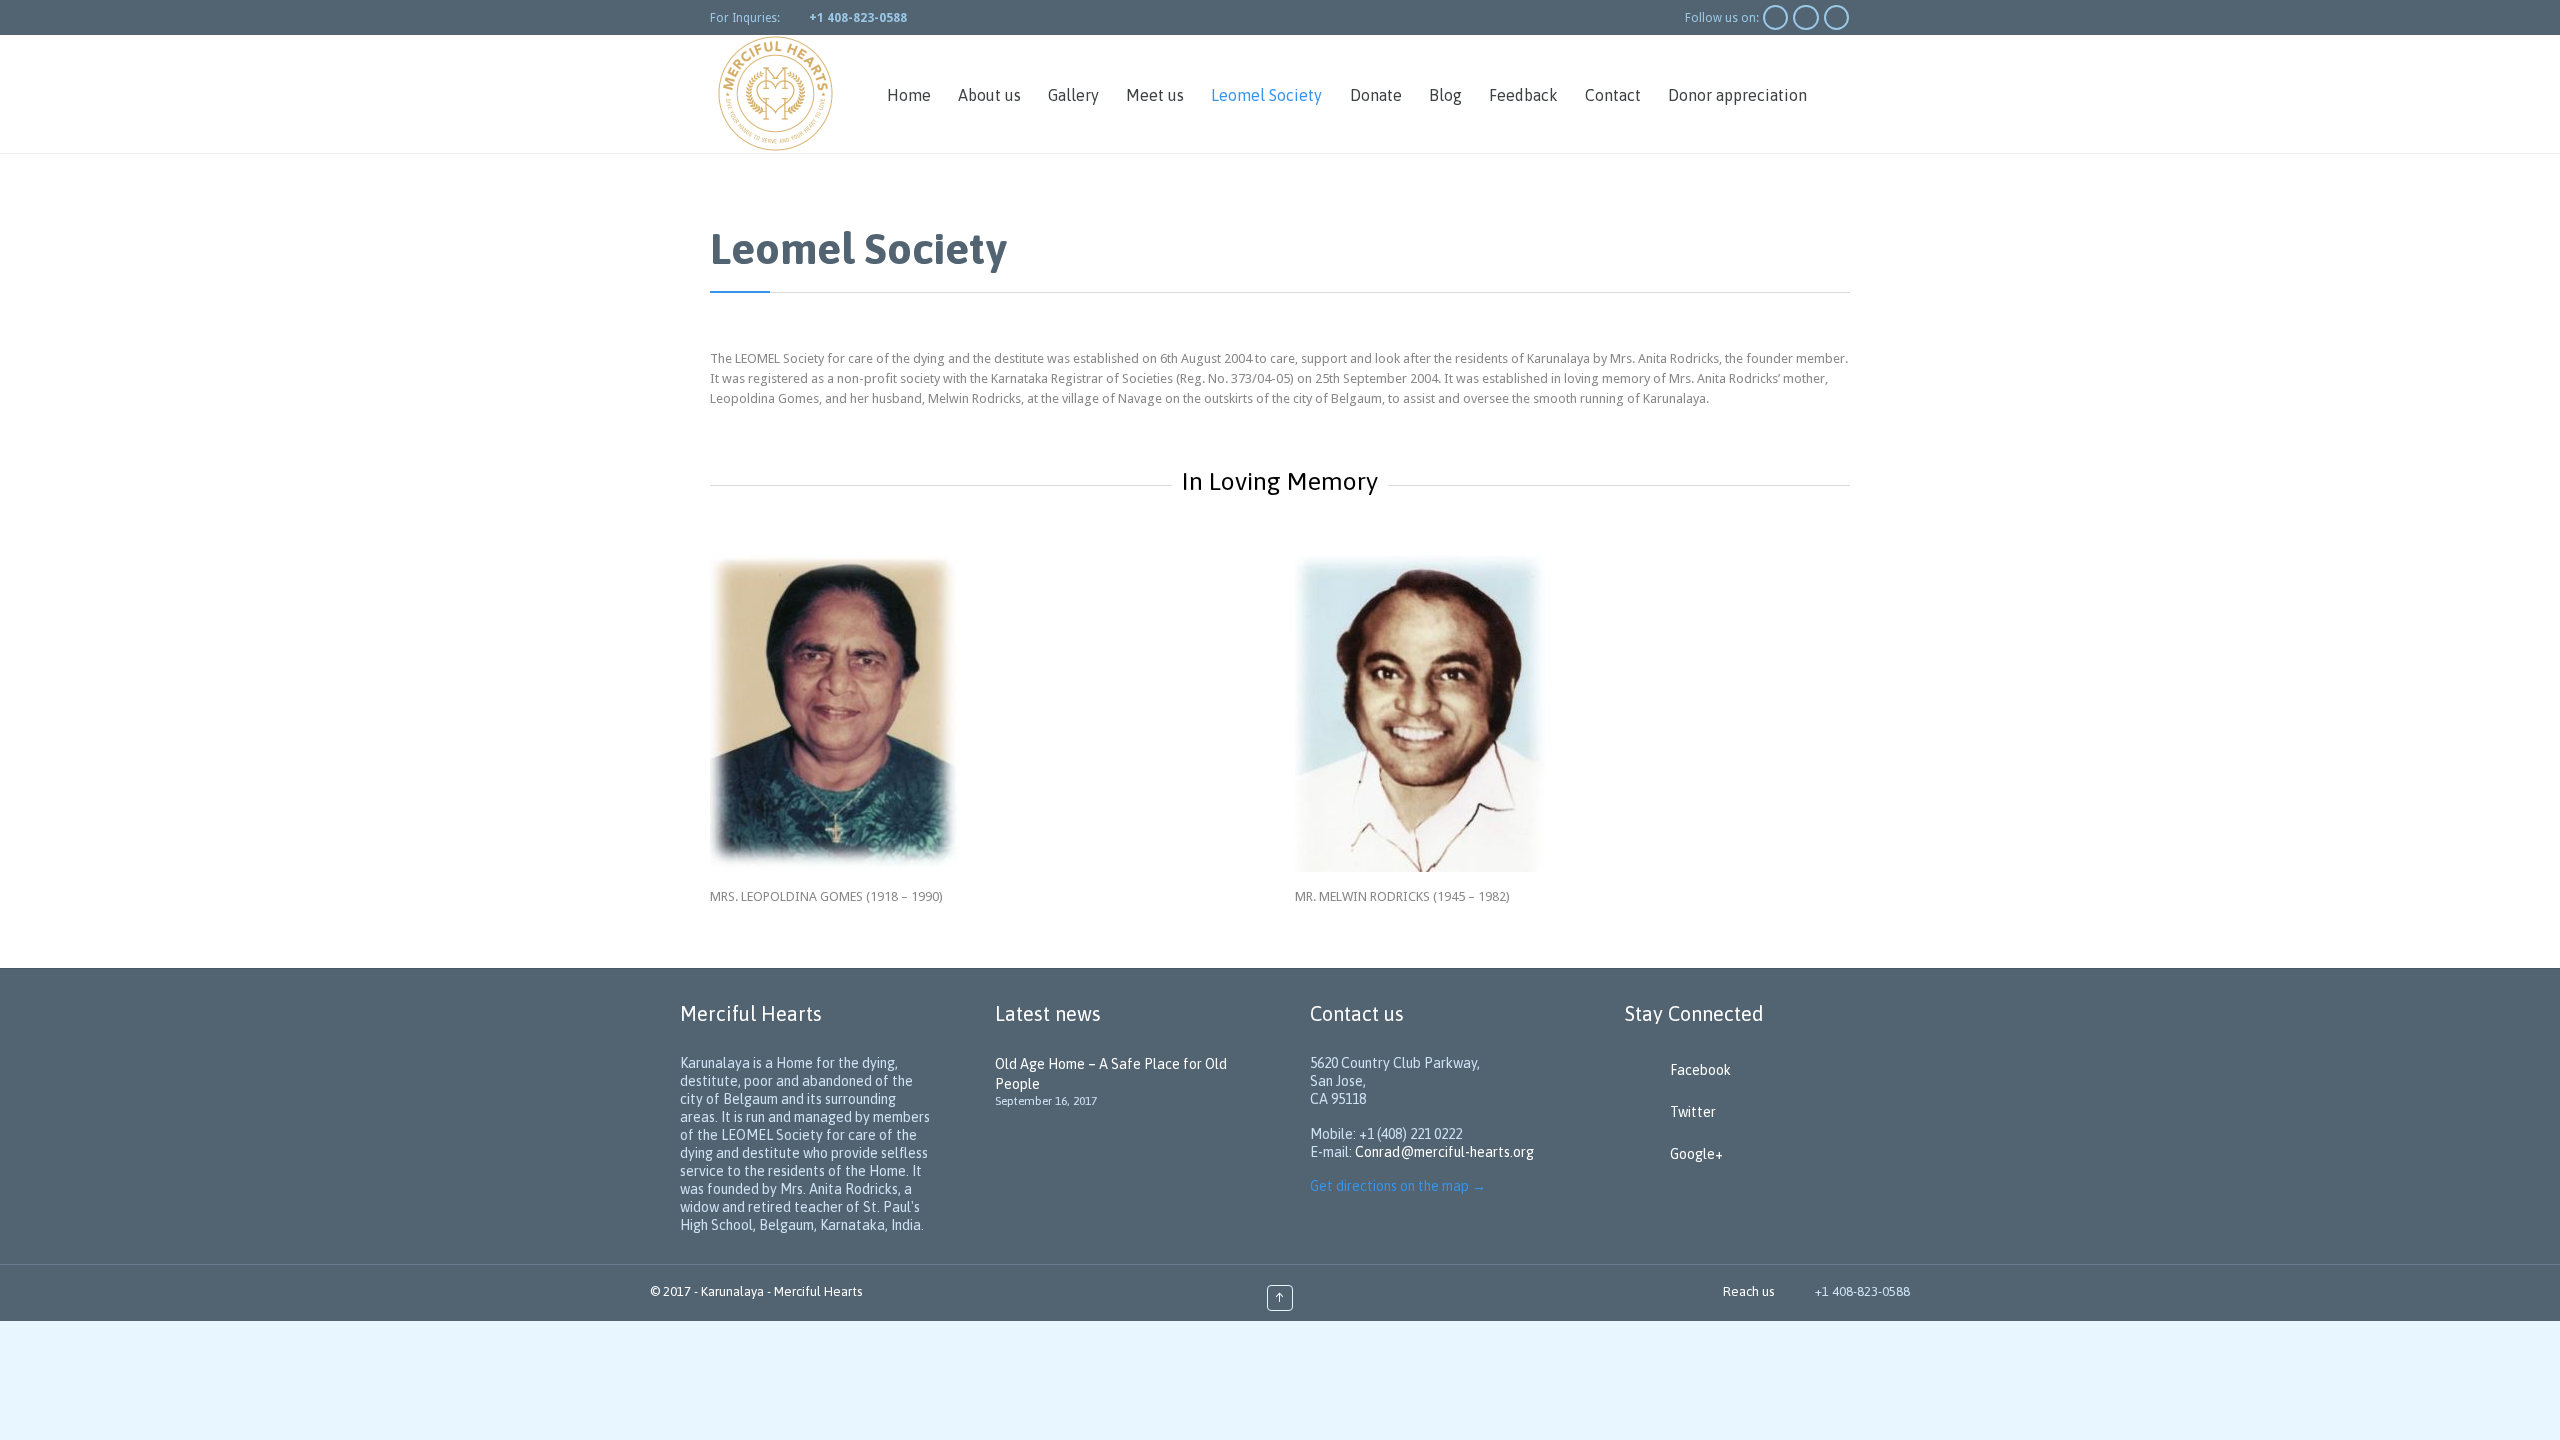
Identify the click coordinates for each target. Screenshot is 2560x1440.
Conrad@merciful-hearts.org (1444, 1152)
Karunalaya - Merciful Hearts (781, 1291)
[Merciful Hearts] (774, 94)
